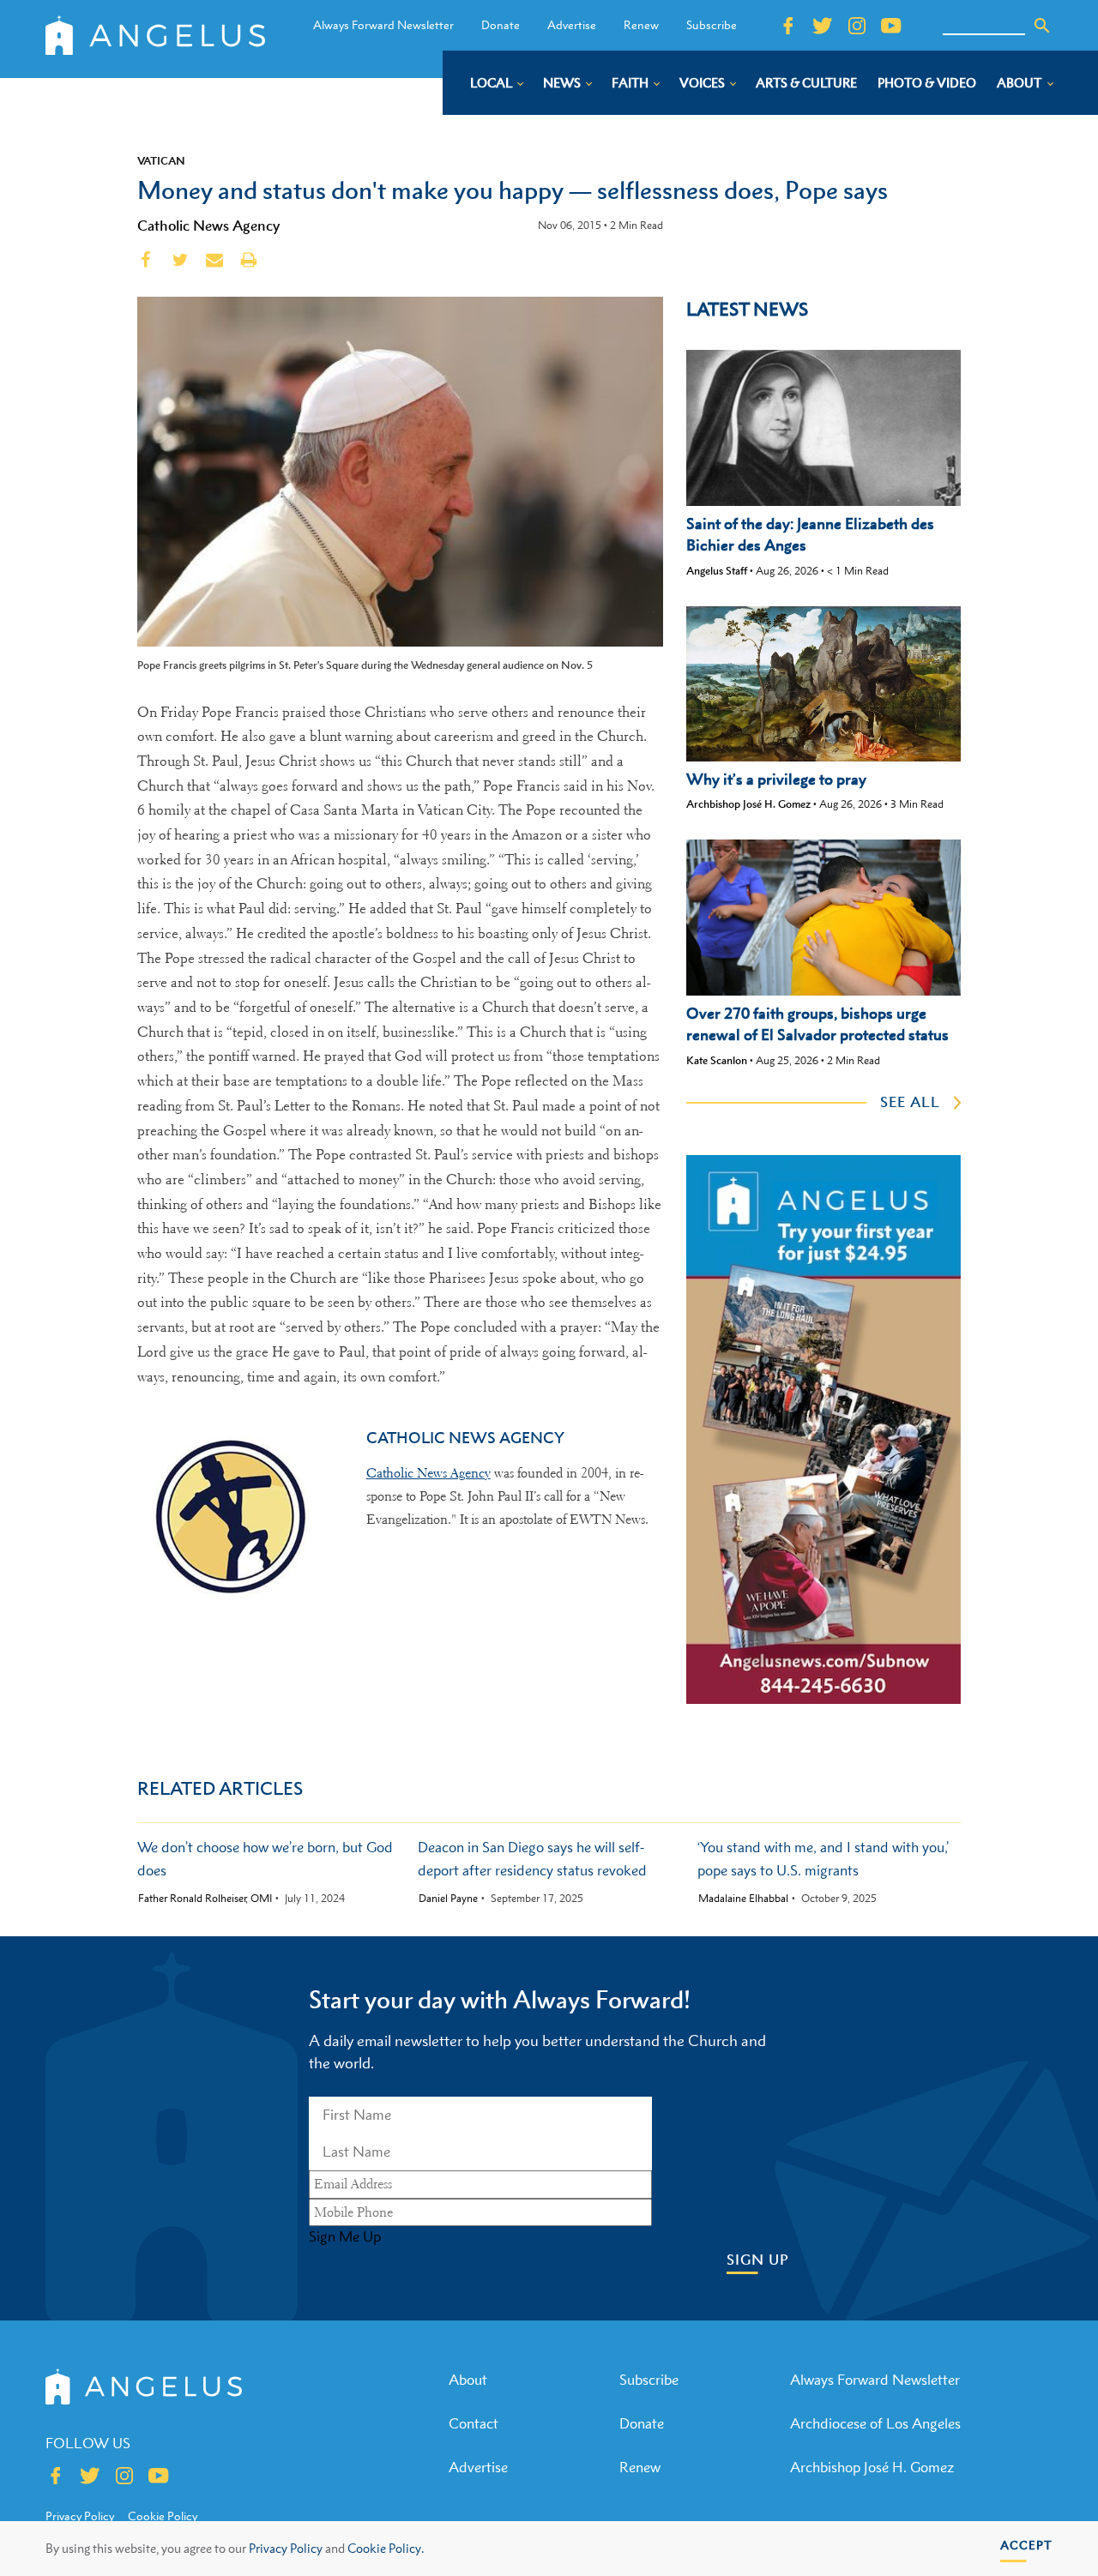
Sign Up (758, 2260)
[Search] (1042, 26)
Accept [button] (1026, 2545)
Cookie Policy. (386, 2548)
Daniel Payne (448, 1899)
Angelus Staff (717, 571)
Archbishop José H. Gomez (748, 804)
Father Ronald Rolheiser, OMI (205, 1899)
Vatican (161, 160)
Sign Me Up (345, 2236)
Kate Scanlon (717, 1060)
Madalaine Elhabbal (743, 1899)
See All (910, 1102)
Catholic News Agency (208, 226)
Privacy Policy (286, 2548)
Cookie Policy (163, 2516)
